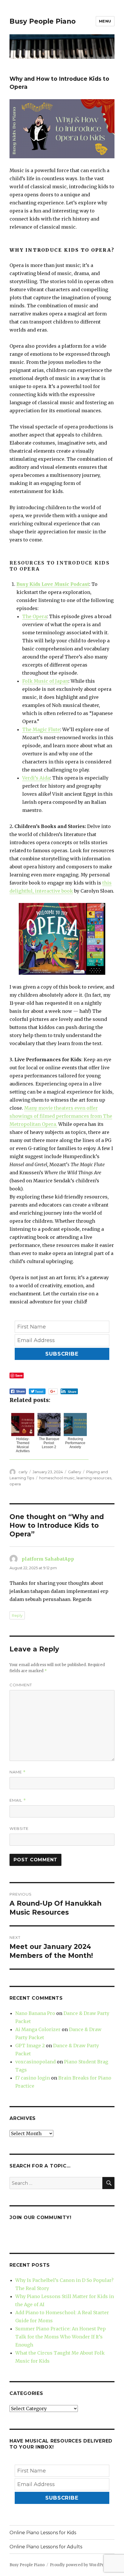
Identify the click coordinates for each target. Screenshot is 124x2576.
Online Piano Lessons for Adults (46, 2547)
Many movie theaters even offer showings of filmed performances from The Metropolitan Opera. (61, 1116)
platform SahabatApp (48, 1559)
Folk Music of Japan (45, 681)
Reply (17, 1615)
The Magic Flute (41, 729)
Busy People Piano (43, 21)
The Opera (34, 616)
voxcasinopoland (35, 2062)
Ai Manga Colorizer (38, 2029)
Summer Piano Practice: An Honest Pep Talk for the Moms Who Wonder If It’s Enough (61, 2337)
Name (18, 1772)
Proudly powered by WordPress (80, 2565)
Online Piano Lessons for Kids (43, 2533)
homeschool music (57, 1478)
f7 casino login (33, 2078)
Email (18, 1800)
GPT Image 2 (30, 2046)
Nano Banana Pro (35, 2013)
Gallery (75, 1472)
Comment (21, 1685)
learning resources (94, 1478)
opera (15, 1484)
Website (19, 1828)
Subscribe (62, 1354)
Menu (105, 21)
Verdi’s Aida (36, 778)
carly (23, 1472)
